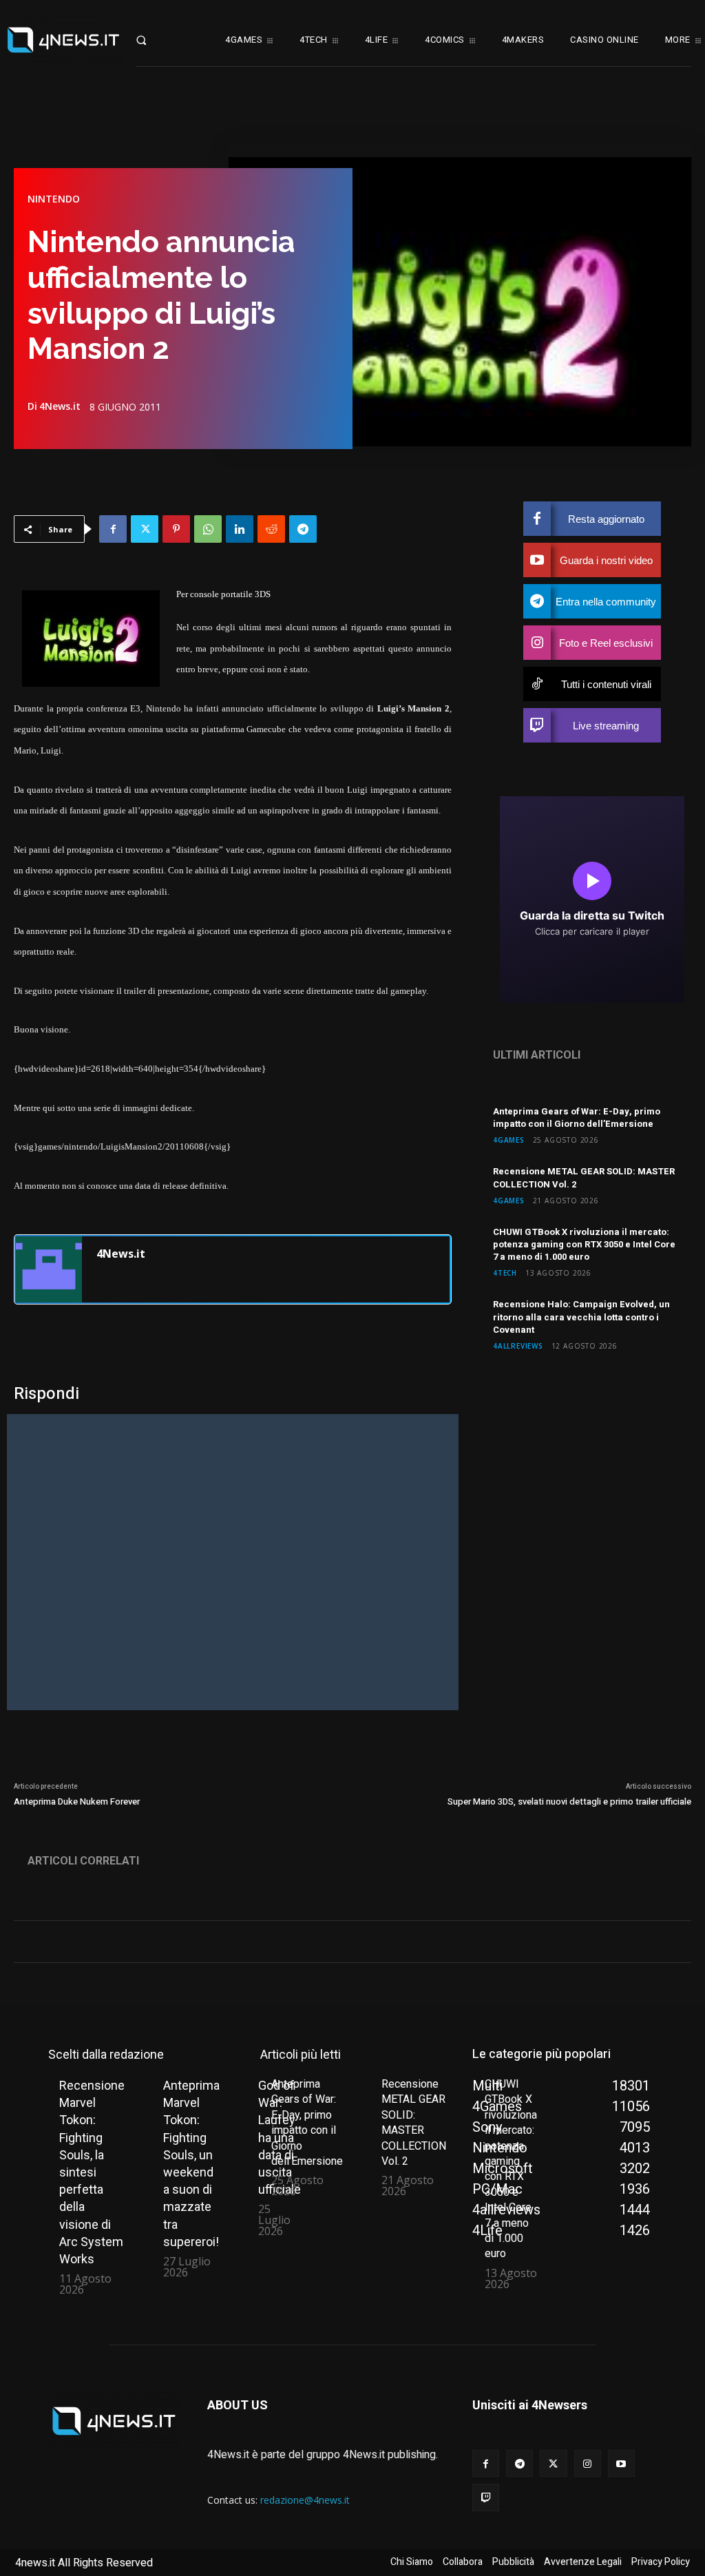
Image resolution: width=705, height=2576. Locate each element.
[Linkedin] (240, 529)
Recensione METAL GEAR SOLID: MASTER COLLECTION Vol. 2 (584, 1177)
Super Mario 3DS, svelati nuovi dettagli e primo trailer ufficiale (569, 1801)
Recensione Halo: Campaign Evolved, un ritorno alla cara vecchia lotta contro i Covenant (581, 1317)
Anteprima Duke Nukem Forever (77, 1801)
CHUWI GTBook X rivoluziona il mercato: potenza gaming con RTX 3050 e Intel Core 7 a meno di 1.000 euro (584, 1244)
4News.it (60, 406)
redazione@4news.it (305, 2500)
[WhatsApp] (208, 529)
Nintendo (54, 199)
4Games (509, 1140)
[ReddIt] (271, 529)
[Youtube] (621, 2463)
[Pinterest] (176, 529)
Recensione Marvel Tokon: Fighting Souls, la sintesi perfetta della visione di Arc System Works (92, 2172)
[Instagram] (588, 2463)
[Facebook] (113, 529)
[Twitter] (145, 529)
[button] (155, 40)
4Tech (505, 1273)
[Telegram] (303, 529)
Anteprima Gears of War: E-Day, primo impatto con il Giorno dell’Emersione (577, 1118)
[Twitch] (486, 2497)
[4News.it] (49, 1269)
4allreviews (518, 1346)
